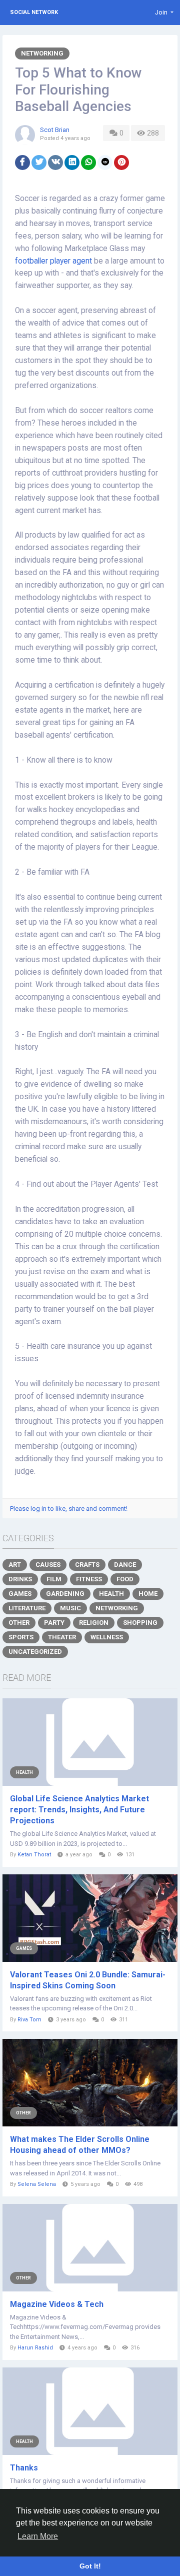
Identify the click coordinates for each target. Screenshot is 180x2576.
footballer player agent (53, 261)
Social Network (34, 12)
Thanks (24, 2468)
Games (20, 1594)
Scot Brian (55, 130)
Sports (21, 1637)
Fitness (89, 1579)
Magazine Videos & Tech (57, 2304)
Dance (125, 1565)
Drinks (20, 1579)
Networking (42, 53)
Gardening (65, 1594)
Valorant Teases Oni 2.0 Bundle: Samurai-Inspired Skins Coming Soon (88, 1980)
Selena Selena (37, 2184)
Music (70, 1608)
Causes (48, 1565)
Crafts (87, 1565)
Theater (62, 1637)
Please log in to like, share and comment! (69, 1509)
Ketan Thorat (34, 1855)
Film (54, 1579)
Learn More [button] (38, 2536)
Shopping (140, 1623)
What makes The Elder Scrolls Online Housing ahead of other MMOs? (80, 2145)
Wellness (107, 1637)
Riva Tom (29, 2020)
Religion (94, 1623)
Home (148, 1594)
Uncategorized (35, 1652)
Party (54, 1623)
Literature (27, 1608)
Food (125, 1579)
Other (19, 1623)
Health (111, 1594)
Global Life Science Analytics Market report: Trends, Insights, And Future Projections (79, 1810)
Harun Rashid (35, 2348)
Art (15, 1565)
